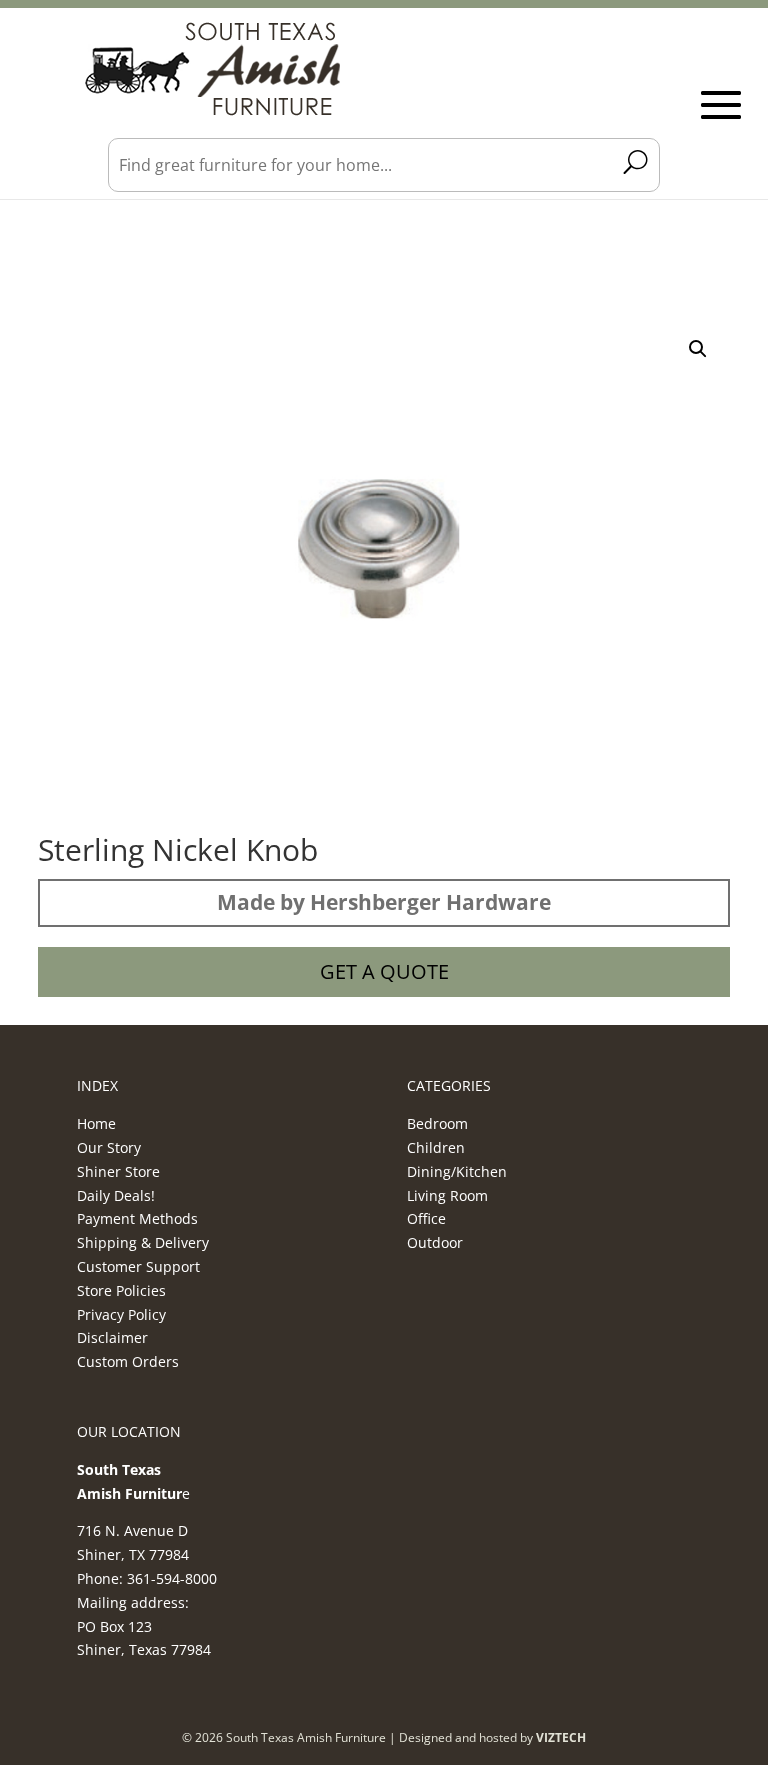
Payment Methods (137, 1218)
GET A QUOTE (384, 971)
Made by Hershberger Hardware (384, 902)
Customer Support (138, 1266)
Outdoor (435, 1242)
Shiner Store (118, 1171)
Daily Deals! (116, 1195)
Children (436, 1147)
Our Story (109, 1147)
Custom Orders (128, 1361)
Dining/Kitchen (457, 1171)
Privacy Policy (121, 1314)
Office (426, 1218)
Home (96, 1123)
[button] (698, 349)
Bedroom (437, 1123)
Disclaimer (112, 1337)
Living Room (447, 1195)
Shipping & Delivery (143, 1242)
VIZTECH (561, 1737)
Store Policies (121, 1290)
